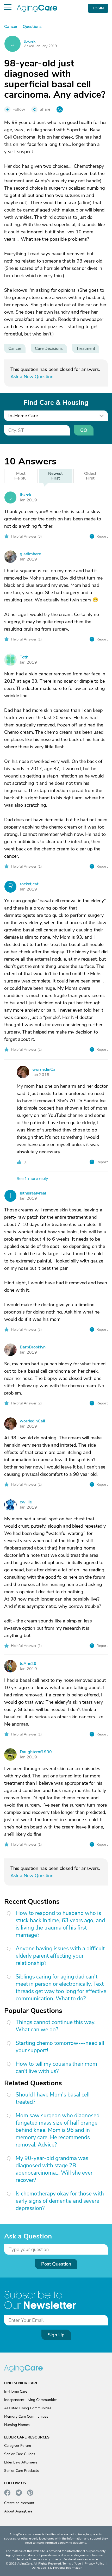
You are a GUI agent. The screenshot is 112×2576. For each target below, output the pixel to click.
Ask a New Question (32, 377)
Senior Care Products (21, 2471)
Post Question (56, 2264)
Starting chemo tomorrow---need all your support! (60, 2047)
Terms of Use (72, 2563)
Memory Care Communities (26, 2416)
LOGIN (98, 8)
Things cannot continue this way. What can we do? (56, 2026)
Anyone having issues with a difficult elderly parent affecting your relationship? (60, 1956)
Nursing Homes (17, 2425)
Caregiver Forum (18, 2446)
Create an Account (19, 2503)
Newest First (55, 476)
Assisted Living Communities (28, 2408)
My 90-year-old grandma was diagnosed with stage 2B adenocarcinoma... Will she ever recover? (54, 2169)
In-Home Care (16, 2391)
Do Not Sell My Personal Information (57, 2568)
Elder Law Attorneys (21, 2462)
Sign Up (56, 2335)
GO (84, 430)
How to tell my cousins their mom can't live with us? (56, 2068)
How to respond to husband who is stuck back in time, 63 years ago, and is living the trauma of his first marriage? (60, 1924)
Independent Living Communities (31, 2400)
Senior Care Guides (20, 2454)
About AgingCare (18, 2511)
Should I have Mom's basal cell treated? (53, 2098)
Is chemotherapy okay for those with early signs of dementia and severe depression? (60, 2201)
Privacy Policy (94, 2563)
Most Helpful (21, 476)
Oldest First (90, 476)
